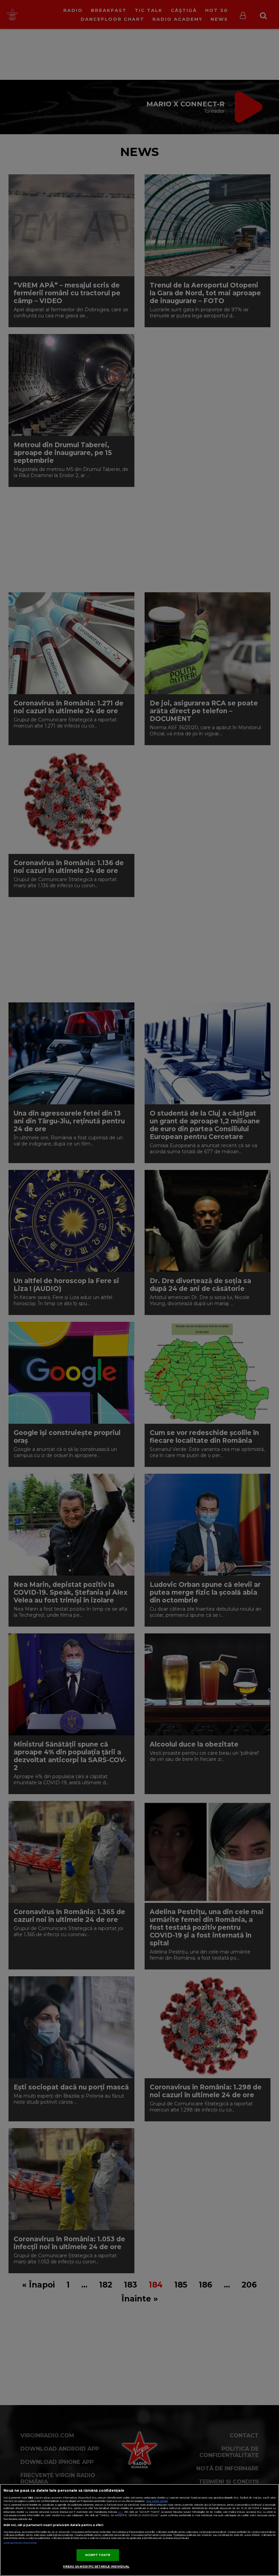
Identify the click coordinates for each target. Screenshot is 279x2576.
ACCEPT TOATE (98, 2555)
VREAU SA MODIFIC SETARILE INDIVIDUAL (96, 2566)
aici (120, 2512)
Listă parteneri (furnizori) (20, 2543)
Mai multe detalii (157, 2501)
